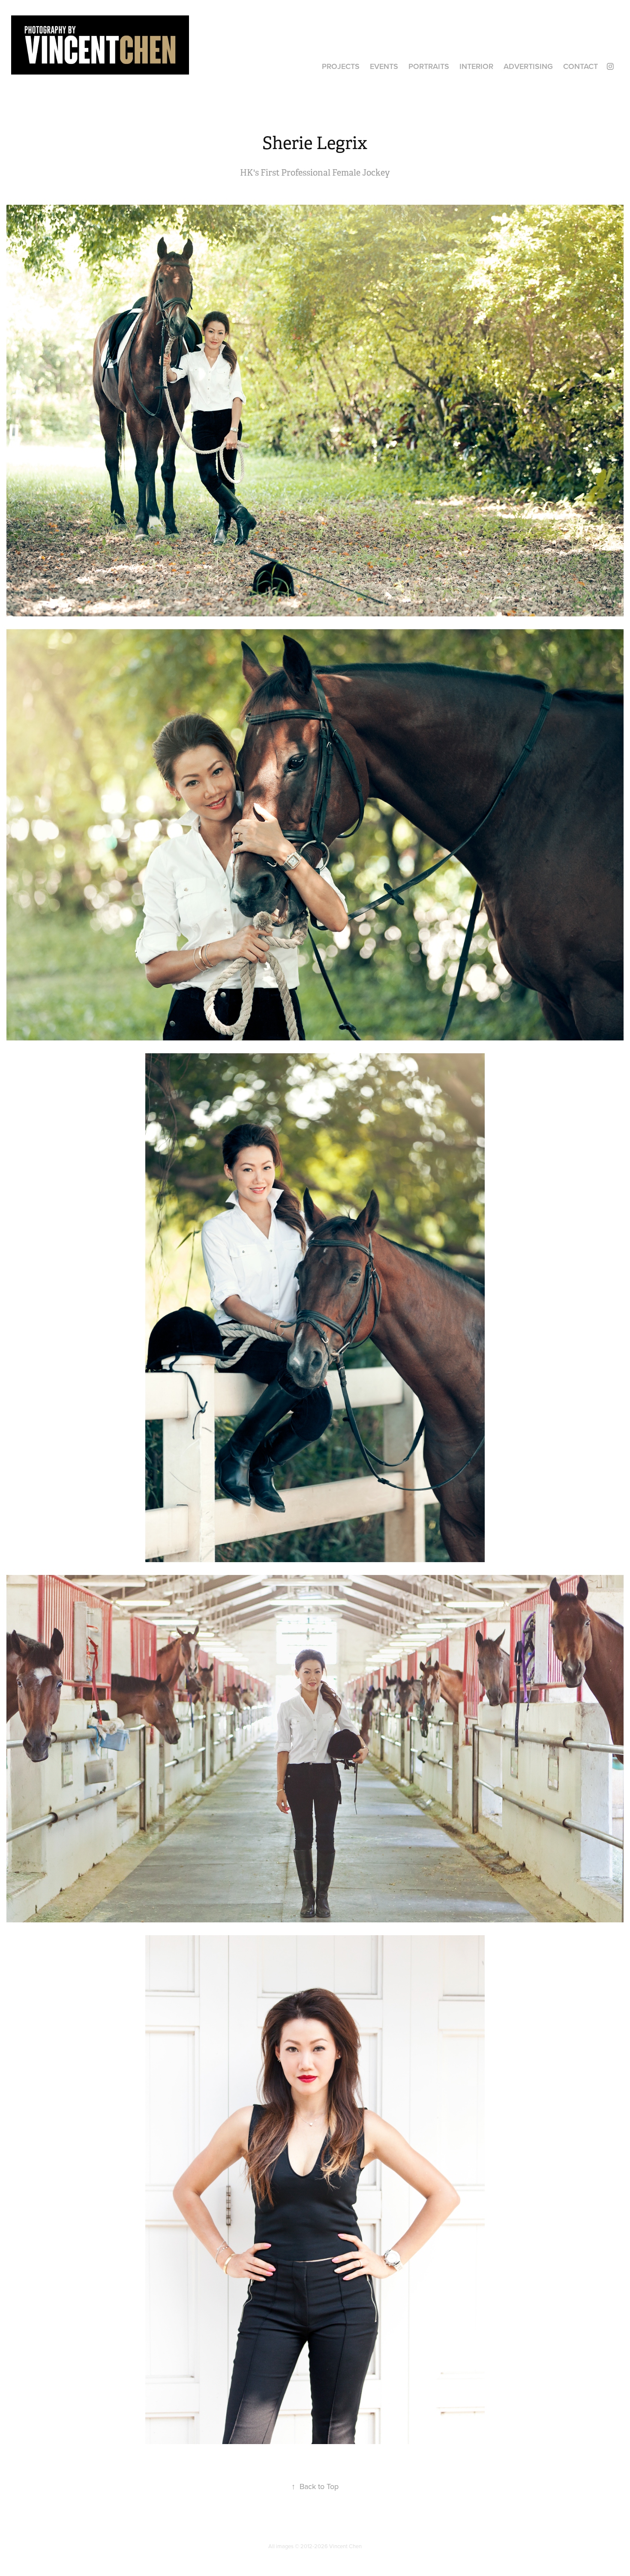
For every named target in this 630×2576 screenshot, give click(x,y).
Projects (341, 66)
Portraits (429, 66)
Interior (476, 66)
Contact (580, 66)
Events (384, 66)
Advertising (528, 66)
